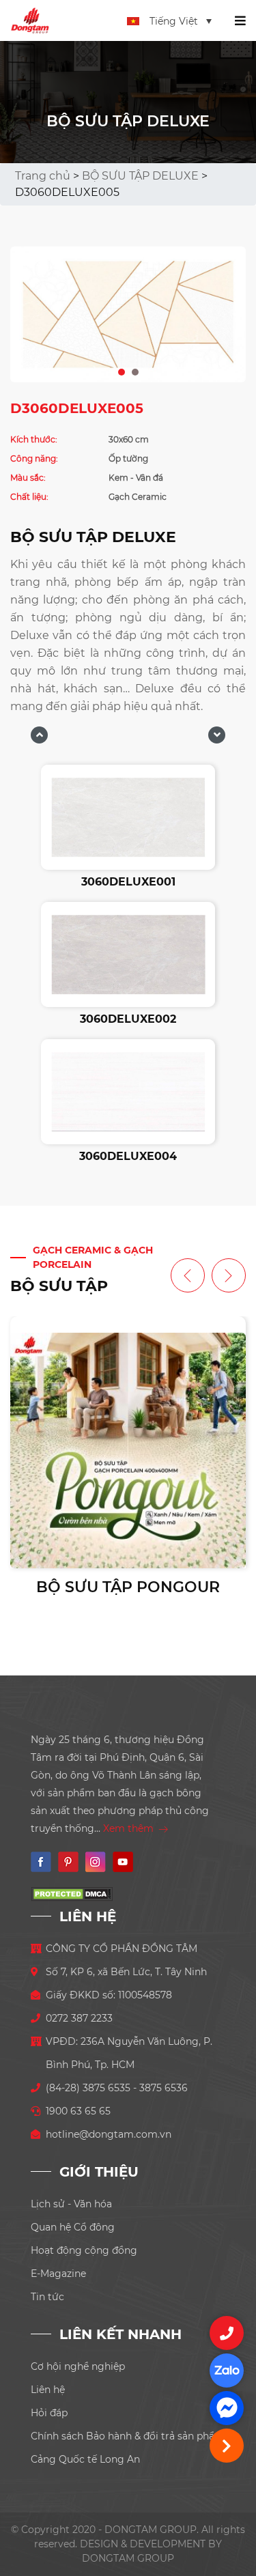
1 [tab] (122, 369)
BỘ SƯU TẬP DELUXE (140, 176)
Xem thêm (130, 1828)
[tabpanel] (128, 314)
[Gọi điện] (227, 2333)
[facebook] (227, 2408)
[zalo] (227, 2370)
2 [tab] (136, 369)
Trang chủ (43, 176)
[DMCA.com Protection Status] (72, 1893)
